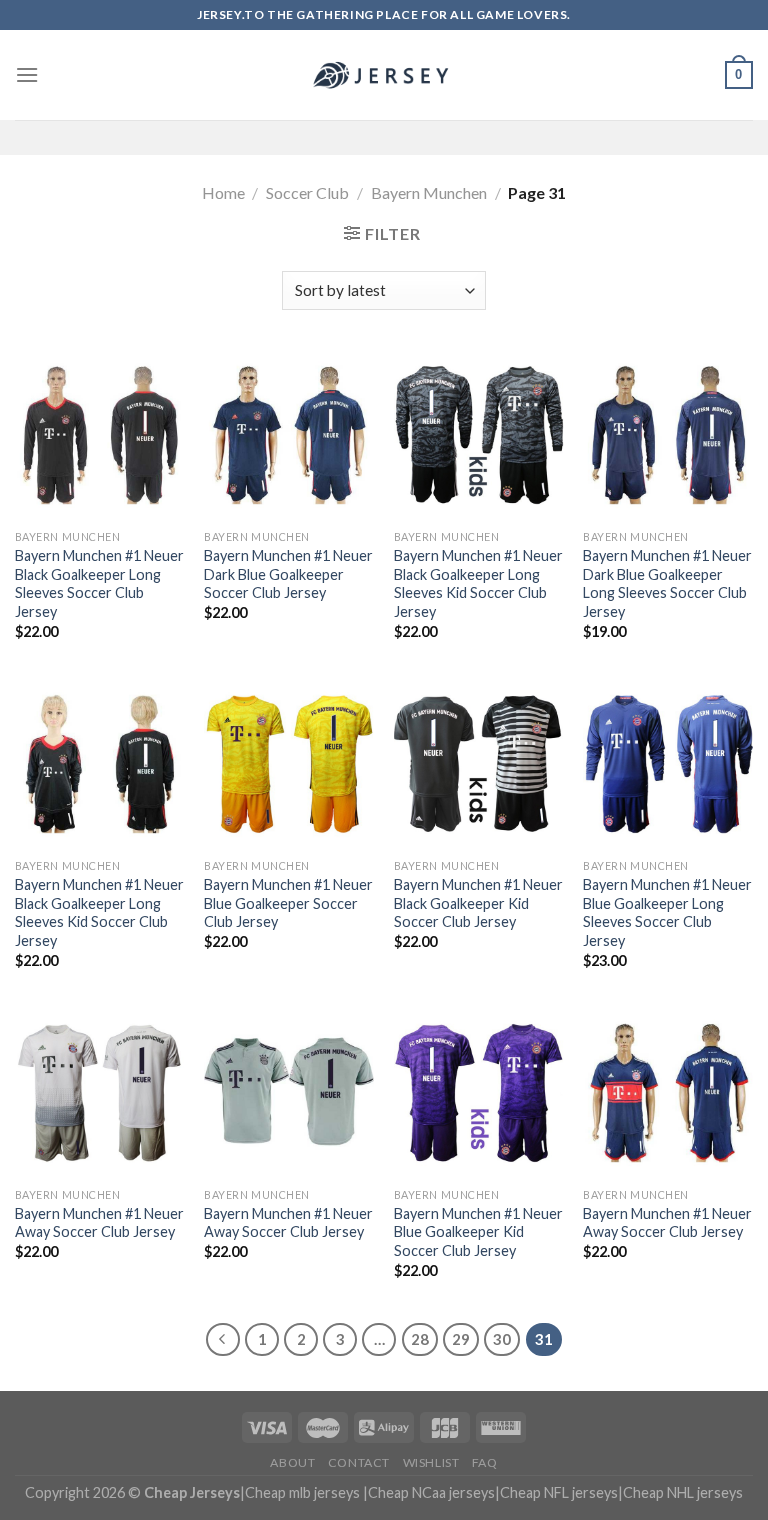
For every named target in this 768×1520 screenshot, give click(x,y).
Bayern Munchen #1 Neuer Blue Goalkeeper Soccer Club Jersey (288, 903)
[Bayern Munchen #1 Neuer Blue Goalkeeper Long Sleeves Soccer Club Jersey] (668, 764)
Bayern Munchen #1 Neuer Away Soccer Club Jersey (99, 1223)
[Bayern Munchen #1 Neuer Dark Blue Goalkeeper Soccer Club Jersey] (289, 435)
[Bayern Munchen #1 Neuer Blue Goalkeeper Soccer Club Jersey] (289, 764)
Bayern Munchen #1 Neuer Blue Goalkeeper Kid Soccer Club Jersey (478, 1232)
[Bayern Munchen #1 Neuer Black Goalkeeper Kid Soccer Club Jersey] (479, 764)
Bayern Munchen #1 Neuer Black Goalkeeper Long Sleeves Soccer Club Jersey (99, 583)
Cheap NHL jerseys (683, 1492)
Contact (359, 1462)
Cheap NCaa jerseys (431, 1492)
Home (223, 192)
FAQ (485, 1462)
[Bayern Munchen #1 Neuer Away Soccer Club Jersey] (100, 1093)
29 (461, 1339)
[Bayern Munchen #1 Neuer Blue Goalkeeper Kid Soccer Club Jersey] (479, 1093)
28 (420, 1339)
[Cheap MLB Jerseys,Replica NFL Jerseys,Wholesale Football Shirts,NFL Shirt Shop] (384, 75)
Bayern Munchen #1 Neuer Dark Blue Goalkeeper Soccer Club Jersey (288, 574)
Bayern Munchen (429, 192)
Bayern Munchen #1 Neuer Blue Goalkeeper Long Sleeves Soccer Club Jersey (667, 912)
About (292, 1462)
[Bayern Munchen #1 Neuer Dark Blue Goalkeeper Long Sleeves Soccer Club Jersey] (668, 435)
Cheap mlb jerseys (302, 1492)
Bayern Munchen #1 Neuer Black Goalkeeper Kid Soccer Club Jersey (478, 903)
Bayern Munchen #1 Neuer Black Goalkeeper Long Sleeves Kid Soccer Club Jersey (478, 583)
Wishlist (431, 1462)
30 (502, 1339)
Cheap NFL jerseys (559, 1492)
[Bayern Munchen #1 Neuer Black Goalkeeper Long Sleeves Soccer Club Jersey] (100, 435)
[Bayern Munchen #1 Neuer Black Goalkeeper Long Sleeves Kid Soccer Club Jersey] (479, 435)
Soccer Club (307, 192)
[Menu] (27, 74)
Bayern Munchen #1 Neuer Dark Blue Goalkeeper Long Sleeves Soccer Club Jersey (667, 583)
